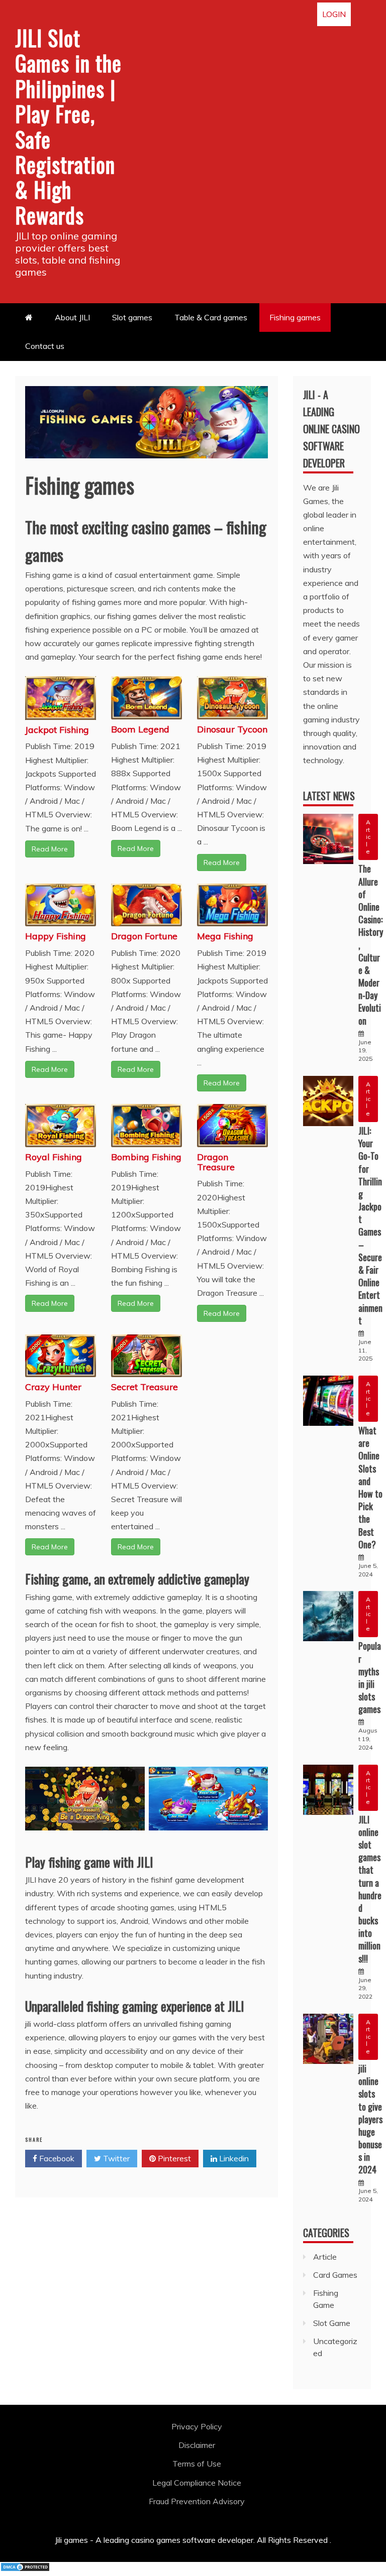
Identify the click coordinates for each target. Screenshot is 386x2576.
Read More (50, 849)
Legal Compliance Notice (197, 2483)
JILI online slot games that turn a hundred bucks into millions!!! (370, 1889)
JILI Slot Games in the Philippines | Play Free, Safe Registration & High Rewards (68, 126)
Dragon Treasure (216, 1162)
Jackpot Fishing (57, 730)
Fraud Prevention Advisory (197, 2501)
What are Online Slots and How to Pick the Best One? (370, 1487)
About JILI (72, 317)
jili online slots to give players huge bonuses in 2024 (370, 2119)
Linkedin (233, 2158)
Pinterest (173, 2158)
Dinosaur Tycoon (232, 729)
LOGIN (334, 14)
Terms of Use (197, 2464)
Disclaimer (197, 2445)
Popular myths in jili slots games (370, 1677)
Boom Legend (140, 729)
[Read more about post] (328, 839)
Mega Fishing (225, 936)
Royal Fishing (54, 1157)
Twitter (115, 2158)
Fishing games (295, 317)
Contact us (45, 346)
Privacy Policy (197, 2426)
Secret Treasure (144, 1387)
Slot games (132, 317)
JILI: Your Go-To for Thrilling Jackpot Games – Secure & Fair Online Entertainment (370, 1225)
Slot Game (332, 2323)
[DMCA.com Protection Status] (25, 2569)
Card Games (335, 2275)
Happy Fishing (56, 936)
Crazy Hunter (53, 1387)
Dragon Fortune (144, 936)
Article (368, 837)
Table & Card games (211, 317)
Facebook (56, 2158)
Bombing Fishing (146, 1157)
